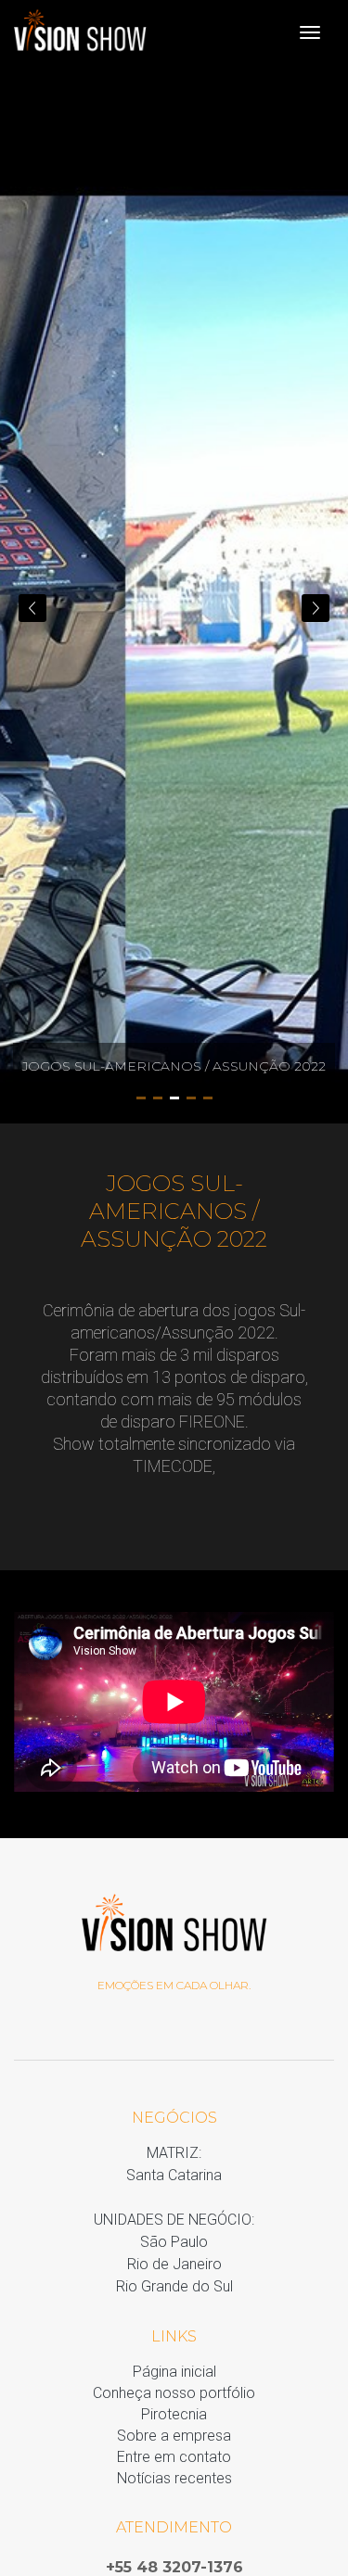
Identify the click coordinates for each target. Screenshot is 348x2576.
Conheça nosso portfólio (174, 2393)
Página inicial (174, 2372)
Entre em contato (174, 2457)
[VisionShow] (80, 32)
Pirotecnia (174, 2414)
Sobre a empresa (174, 2436)
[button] (316, 608)
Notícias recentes (174, 2478)
